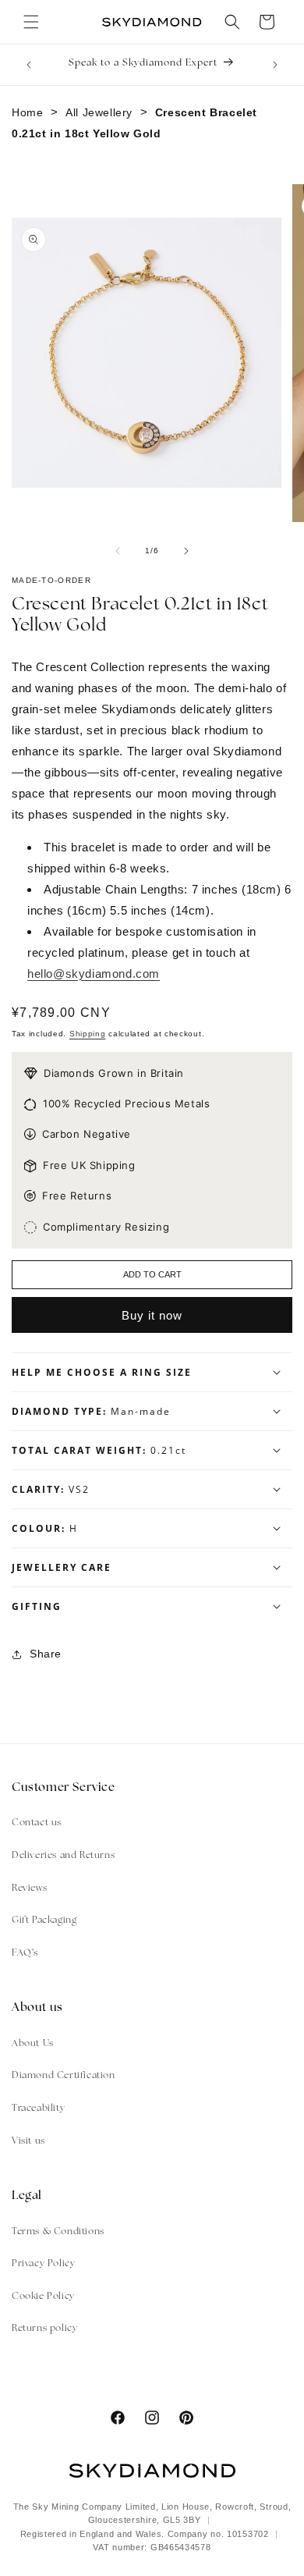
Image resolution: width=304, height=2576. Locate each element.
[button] (31, 22)
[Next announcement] (275, 65)
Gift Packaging (44, 1920)
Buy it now (152, 1315)
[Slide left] (118, 551)
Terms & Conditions (58, 2232)
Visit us (28, 2141)
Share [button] (46, 1654)
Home (27, 112)
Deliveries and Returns (63, 1856)
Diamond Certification (64, 2076)
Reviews (29, 1888)
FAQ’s (25, 1953)
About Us (33, 2044)
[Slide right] (186, 551)
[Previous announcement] (29, 65)
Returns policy (44, 2329)
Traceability (38, 2109)
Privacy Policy (43, 2264)
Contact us (37, 1823)
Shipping (88, 1034)
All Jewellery (99, 112)
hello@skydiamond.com (94, 974)
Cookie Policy (43, 2297)
